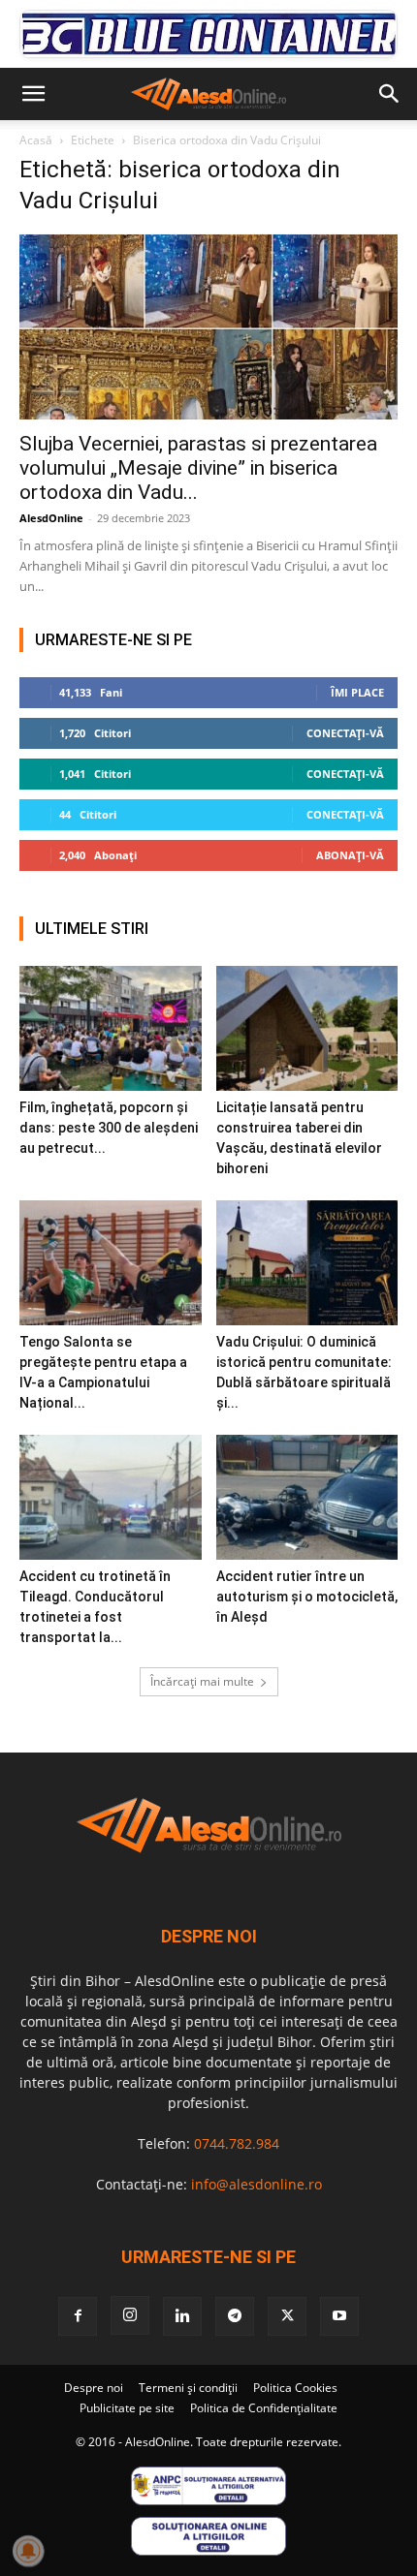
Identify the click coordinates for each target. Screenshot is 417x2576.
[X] (287, 2316)
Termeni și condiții (188, 2388)
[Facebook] (78, 2316)
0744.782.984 (237, 2143)
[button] (33, 94)
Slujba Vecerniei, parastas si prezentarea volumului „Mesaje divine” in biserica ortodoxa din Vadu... (198, 468)
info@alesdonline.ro (257, 2184)
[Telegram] (235, 2316)
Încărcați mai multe (202, 1681)
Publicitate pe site (127, 2408)
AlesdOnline (51, 518)
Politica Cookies (295, 2388)
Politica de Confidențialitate (264, 2408)
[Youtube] (339, 2316)
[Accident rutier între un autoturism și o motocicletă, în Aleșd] (307, 1497)
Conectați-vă (345, 733)
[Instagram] (130, 2315)
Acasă (36, 140)
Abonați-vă (350, 855)
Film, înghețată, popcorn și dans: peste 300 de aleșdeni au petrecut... (109, 1128)
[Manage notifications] (28, 2551)
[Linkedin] (182, 2316)
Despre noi (94, 2388)
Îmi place (357, 692)
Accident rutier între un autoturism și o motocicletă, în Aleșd (307, 1597)
